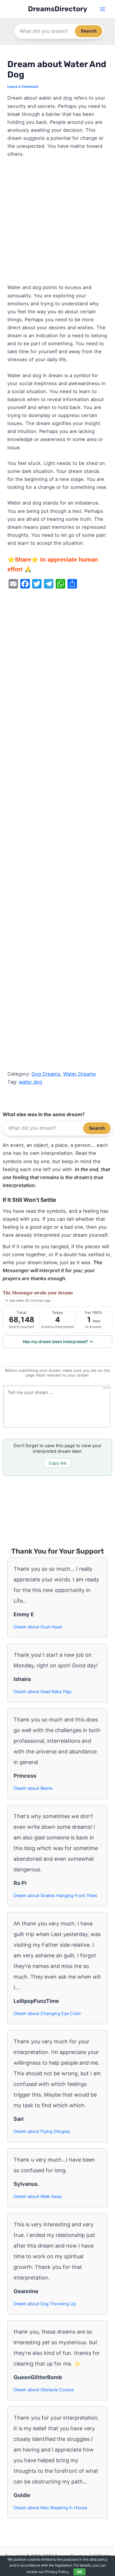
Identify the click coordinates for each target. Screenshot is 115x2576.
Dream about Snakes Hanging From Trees (55, 1896)
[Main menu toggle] (102, 9)
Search (89, 31)
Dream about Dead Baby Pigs (43, 1692)
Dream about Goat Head (38, 1627)
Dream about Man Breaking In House (50, 2508)
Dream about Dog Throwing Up (45, 2304)
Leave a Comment (23, 87)
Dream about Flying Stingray (42, 2131)
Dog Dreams (46, 1074)
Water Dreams (79, 1074)
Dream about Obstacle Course (44, 2390)
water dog (31, 1082)
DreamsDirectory (58, 9)
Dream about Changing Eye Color (47, 2014)
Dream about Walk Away (38, 2196)
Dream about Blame (33, 1788)
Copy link (58, 1463)
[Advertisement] (57, 223)
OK (79, 2572)
